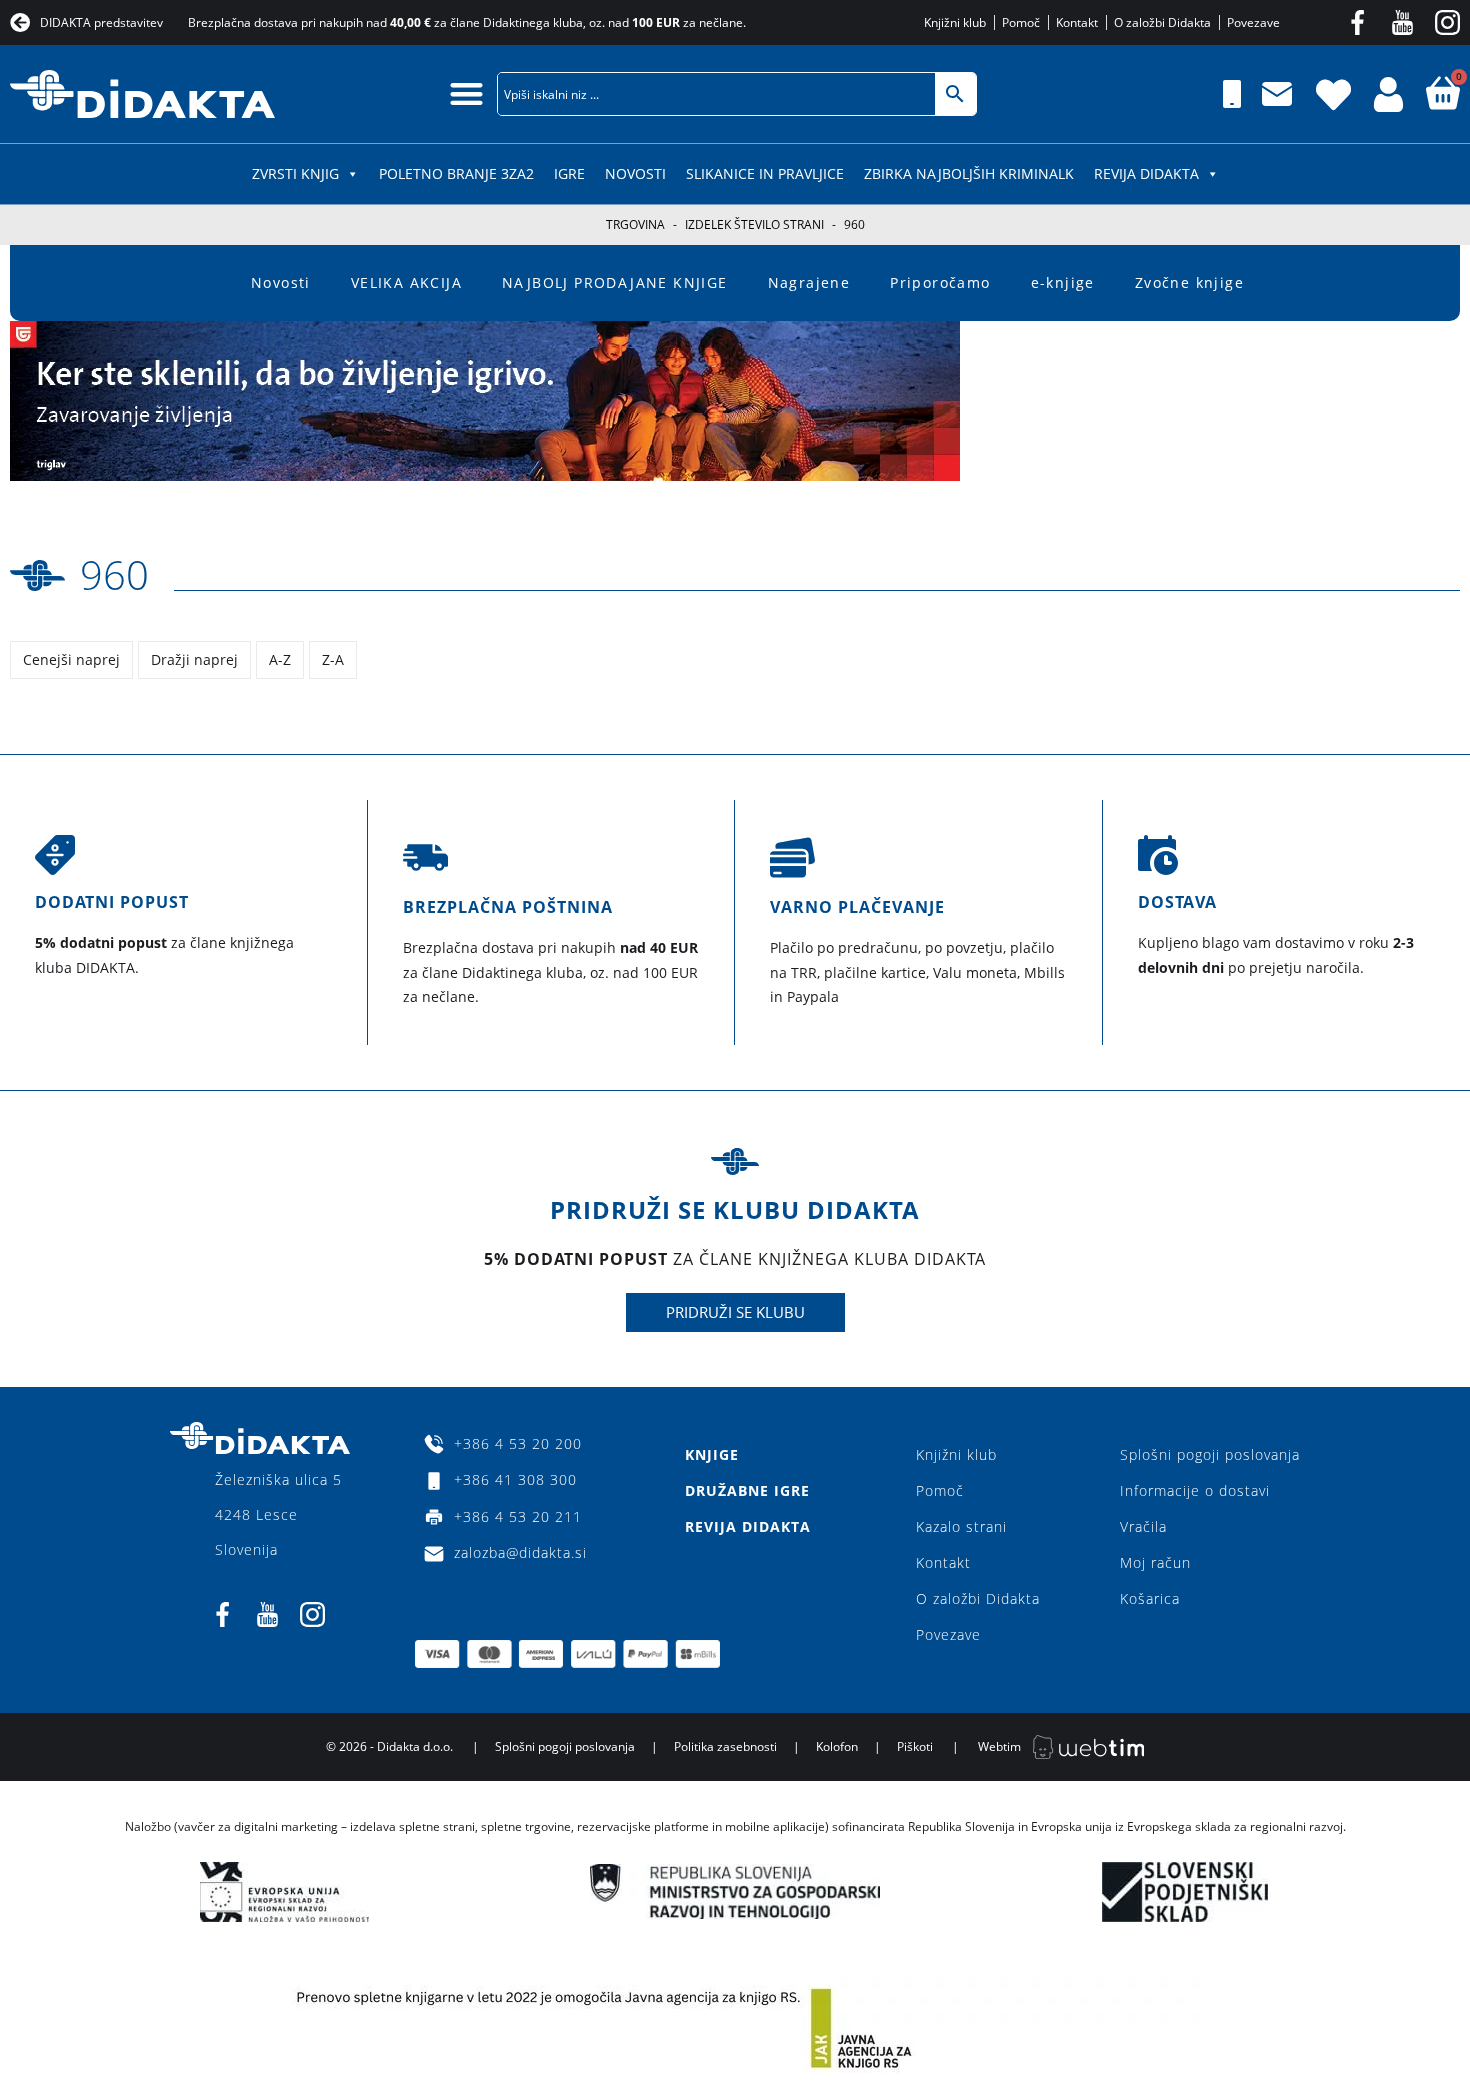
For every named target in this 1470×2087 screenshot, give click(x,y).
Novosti (635, 173)
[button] (466, 93)
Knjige (712, 1454)
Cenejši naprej (71, 659)
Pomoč (940, 1490)
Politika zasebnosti (725, 1746)
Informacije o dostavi (1195, 1490)
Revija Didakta (1146, 173)
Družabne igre (747, 1490)
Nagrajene (809, 282)
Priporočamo (940, 282)
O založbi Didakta (978, 1598)
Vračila (1143, 1526)
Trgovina (635, 224)
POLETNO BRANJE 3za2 (456, 173)
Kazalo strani (961, 1526)
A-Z (280, 659)
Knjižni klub (956, 1454)
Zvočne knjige (1189, 282)
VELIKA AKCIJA (406, 282)
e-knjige (1063, 282)
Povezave (948, 1634)
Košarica (1150, 1598)
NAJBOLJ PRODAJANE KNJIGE (615, 282)
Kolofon (837, 1746)
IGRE (569, 173)
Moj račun (1155, 1562)
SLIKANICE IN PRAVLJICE (765, 173)
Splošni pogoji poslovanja (1210, 1454)
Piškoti (915, 1746)
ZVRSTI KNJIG (295, 173)
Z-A (333, 659)
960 (114, 574)
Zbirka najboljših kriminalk (969, 173)
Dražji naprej (194, 659)
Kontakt (943, 1562)
